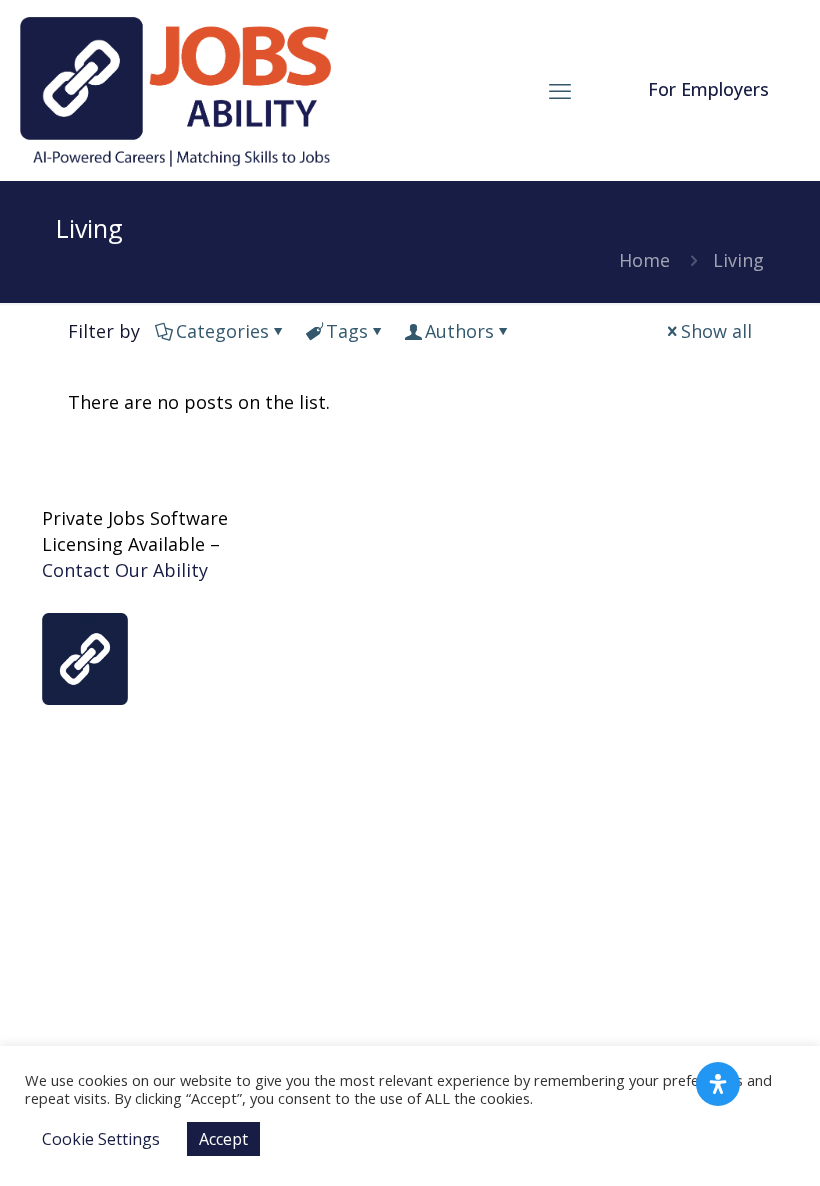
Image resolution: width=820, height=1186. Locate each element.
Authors (459, 331)
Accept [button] (223, 1139)
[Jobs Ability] (175, 90)
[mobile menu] (560, 90)
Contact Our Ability (125, 570)
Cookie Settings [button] (101, 1139)
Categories (222, 331)
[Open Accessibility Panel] (718, 1084)
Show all (716, 331)
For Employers (708, 89)
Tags (347, 331)
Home (644, 260)
